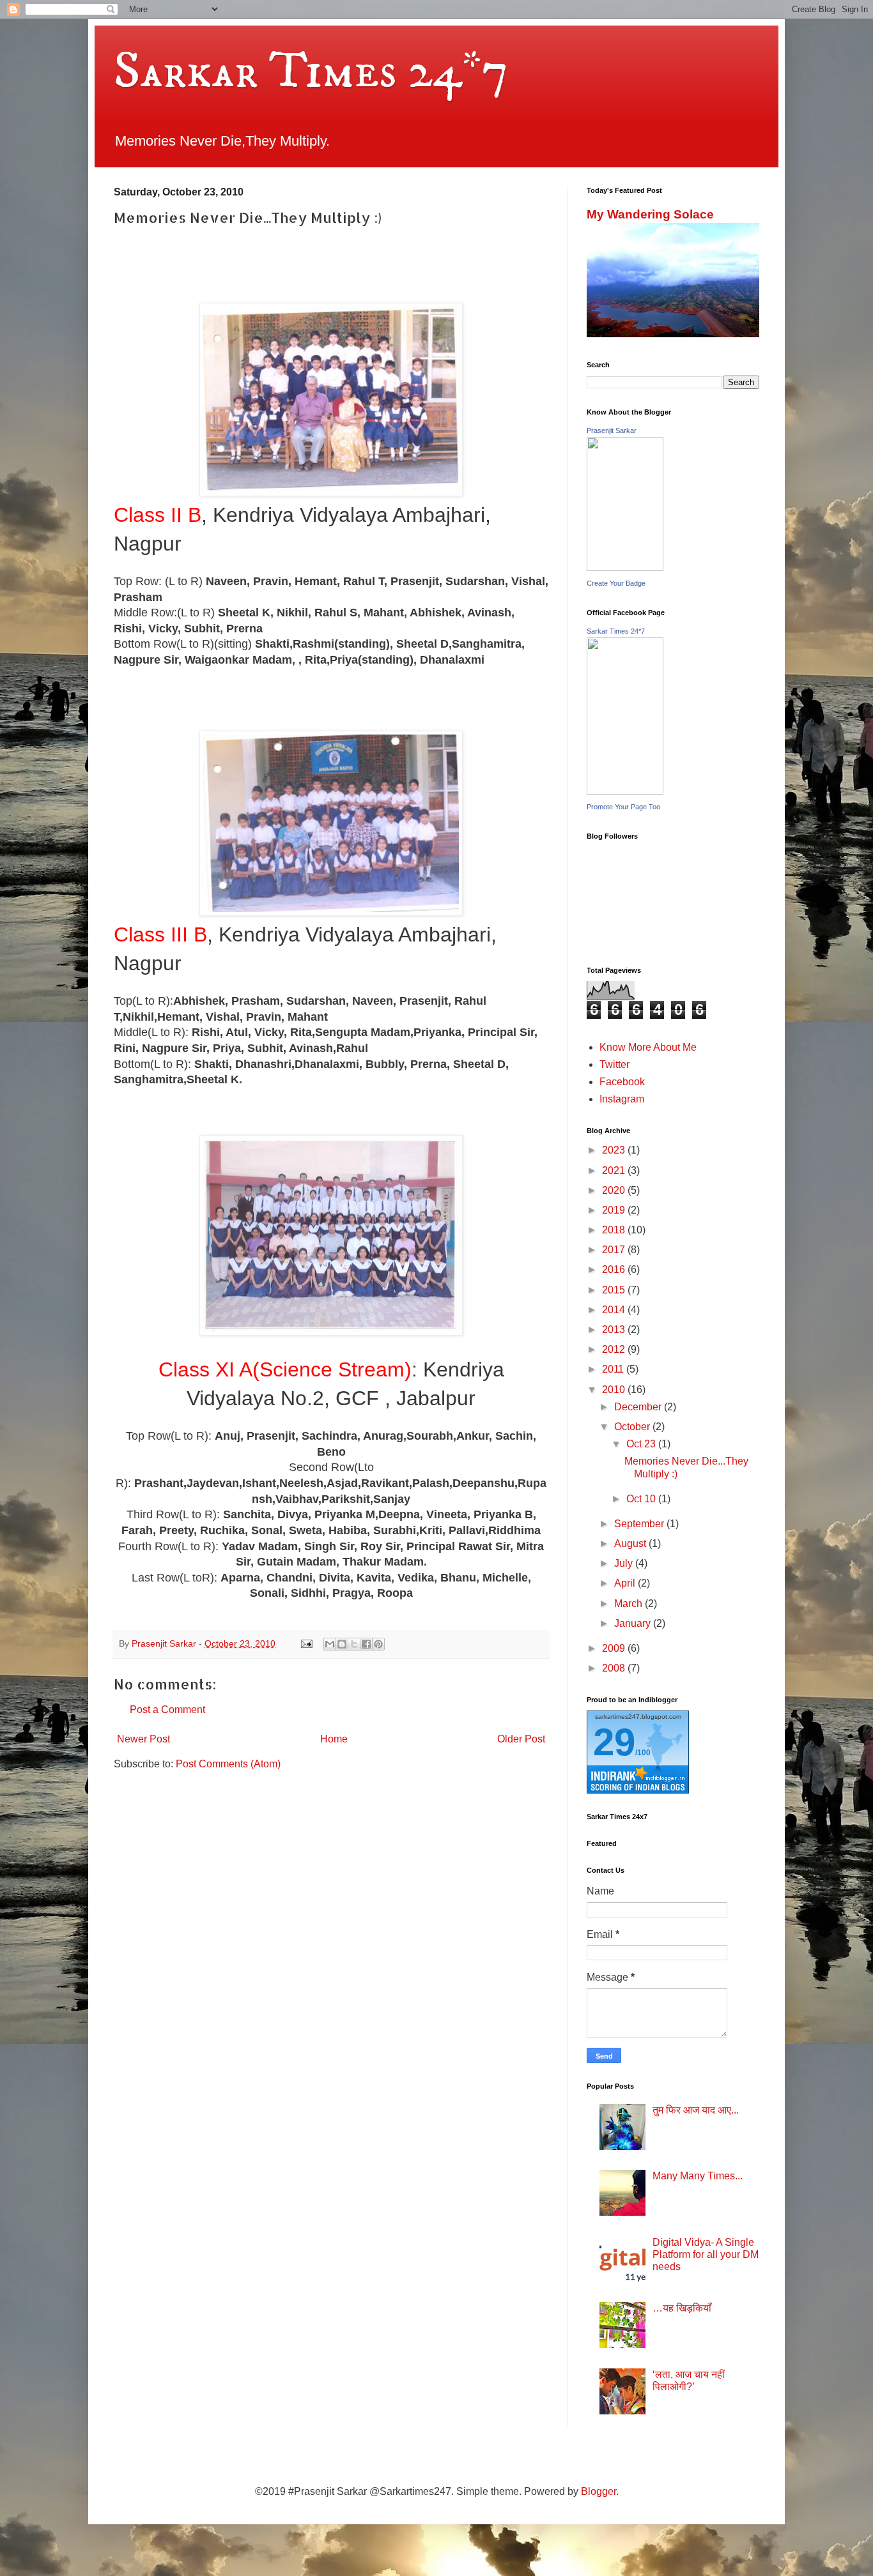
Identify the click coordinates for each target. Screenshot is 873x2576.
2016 (615, 1269)
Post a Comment (167, 1710)
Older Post (521, 1739)
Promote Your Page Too (623, 807)
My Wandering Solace (650, 214)
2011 (614, 1369)
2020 (615, 1190)
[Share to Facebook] (366, 1644)
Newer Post (143, 1739)
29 (614, 1742)
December (639, 1407)
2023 (615, 1150)
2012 (615, 1349)
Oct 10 (642, 1499)
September (640, 1524)
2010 (615, 1390)
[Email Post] (306, 1643)
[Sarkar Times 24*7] (625, 791)
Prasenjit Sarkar (612, 431)
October (633, 1427)
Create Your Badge (616, 583)
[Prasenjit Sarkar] (625, 568)
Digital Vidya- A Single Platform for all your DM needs (706, 2254)
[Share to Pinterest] (378, 1644)
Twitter (614, 1064)
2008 (615, 1668)
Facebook (622, 1082)
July (625, 1563)
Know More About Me (648, 1047)
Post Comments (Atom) (228, 1764)
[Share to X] (354, 1644)
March (630, 1604)
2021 (615, 1170)
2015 (615, 1290)
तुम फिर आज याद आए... (696, 2110)
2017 (615, 1250)
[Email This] (330, 1644)
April (626, 1583)
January (634, 1623)
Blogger (599, 2491)
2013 (615, 1330)
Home (334, 1739)
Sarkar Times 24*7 (311, 72)
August (631, 1543)
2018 (615, 1230)
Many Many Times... (698, 2176)
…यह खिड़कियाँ (682, 2308)
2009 (615, 1648)
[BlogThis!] (342, 1644)
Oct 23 (642, 1444)
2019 (615, 1210)
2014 (615, 1310)
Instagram (622, 1099)
